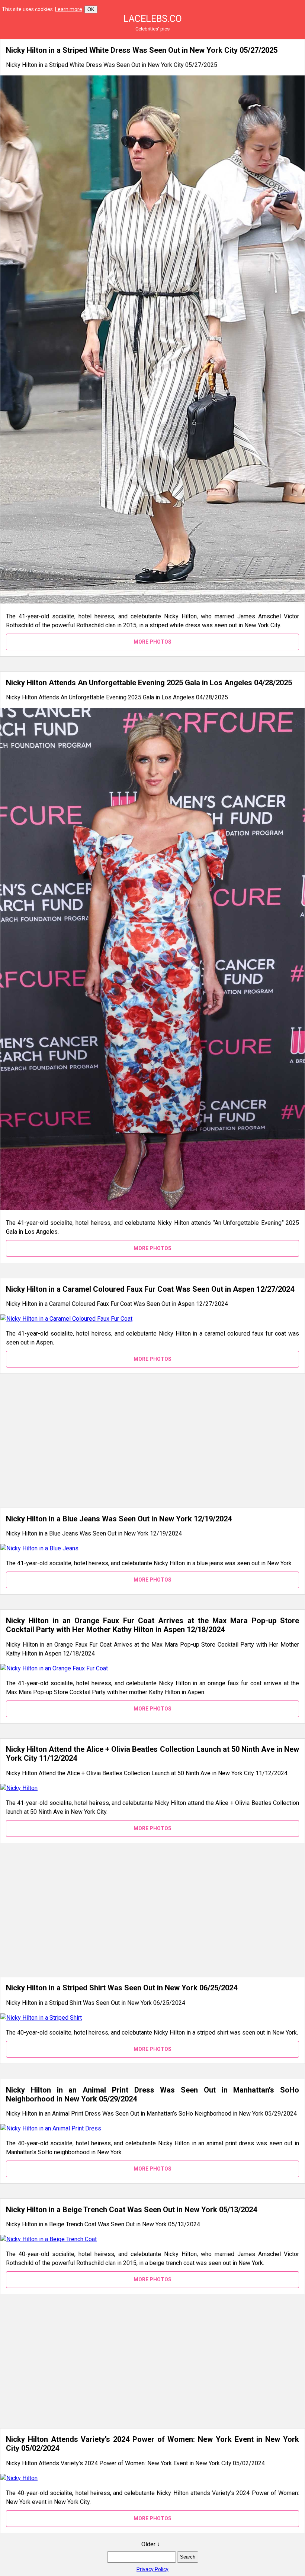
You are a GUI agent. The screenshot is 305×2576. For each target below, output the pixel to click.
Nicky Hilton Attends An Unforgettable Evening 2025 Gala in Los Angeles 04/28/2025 (149, 683)
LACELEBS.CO (153, 19)
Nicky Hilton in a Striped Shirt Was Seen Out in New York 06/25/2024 (122, 1988)
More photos (152, 642)
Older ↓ (151, 2544)
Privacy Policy (152, 2569)
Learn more (69, 9)
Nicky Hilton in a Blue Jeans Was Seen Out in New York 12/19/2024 (119, 1519)
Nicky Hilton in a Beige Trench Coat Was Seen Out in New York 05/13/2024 (131, 2210)
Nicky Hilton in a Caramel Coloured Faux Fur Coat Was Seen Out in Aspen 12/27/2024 (150, 1289)
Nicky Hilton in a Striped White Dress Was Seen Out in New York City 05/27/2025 (142, 50)
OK (91, 9)
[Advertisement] (152, 1441)
